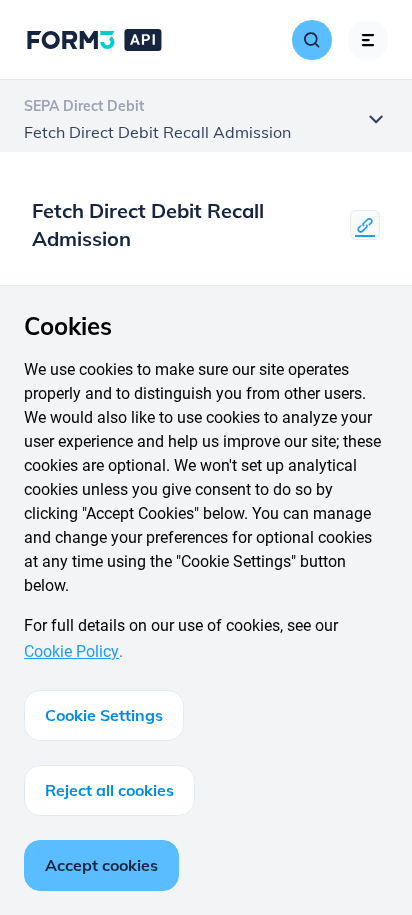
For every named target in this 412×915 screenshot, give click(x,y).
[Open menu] (368, 40)
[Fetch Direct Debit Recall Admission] (365, 225)
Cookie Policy (71, 651)
